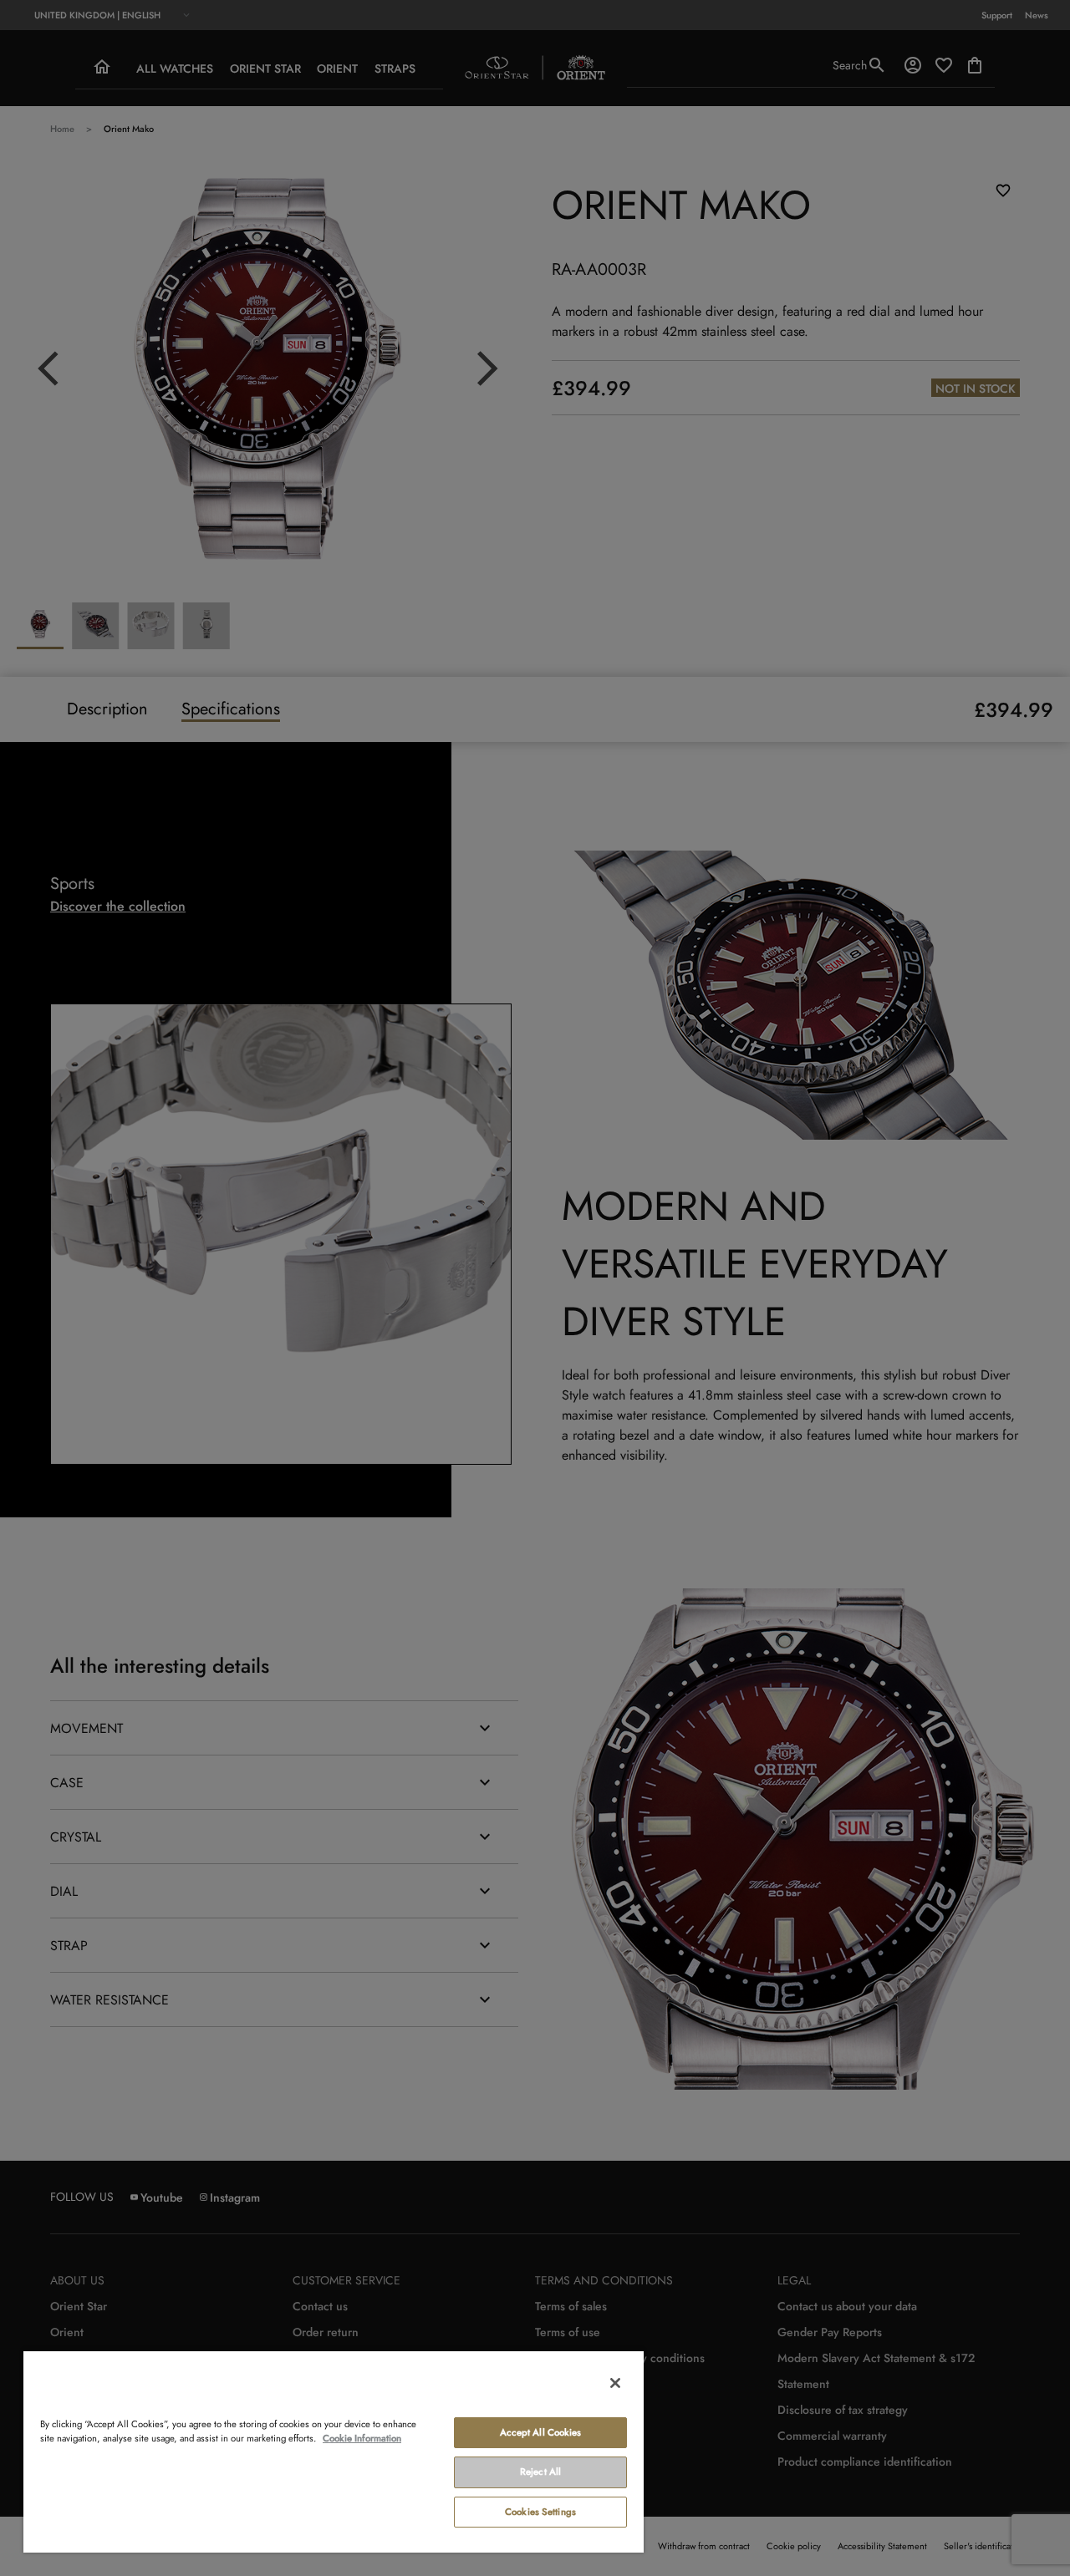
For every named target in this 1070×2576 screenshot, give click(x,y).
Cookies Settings (540, 2512)
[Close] (615, 2383)
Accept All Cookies (541, 2432)
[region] (334, 2451)
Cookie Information (362, 2438)
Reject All (540, 2472)
